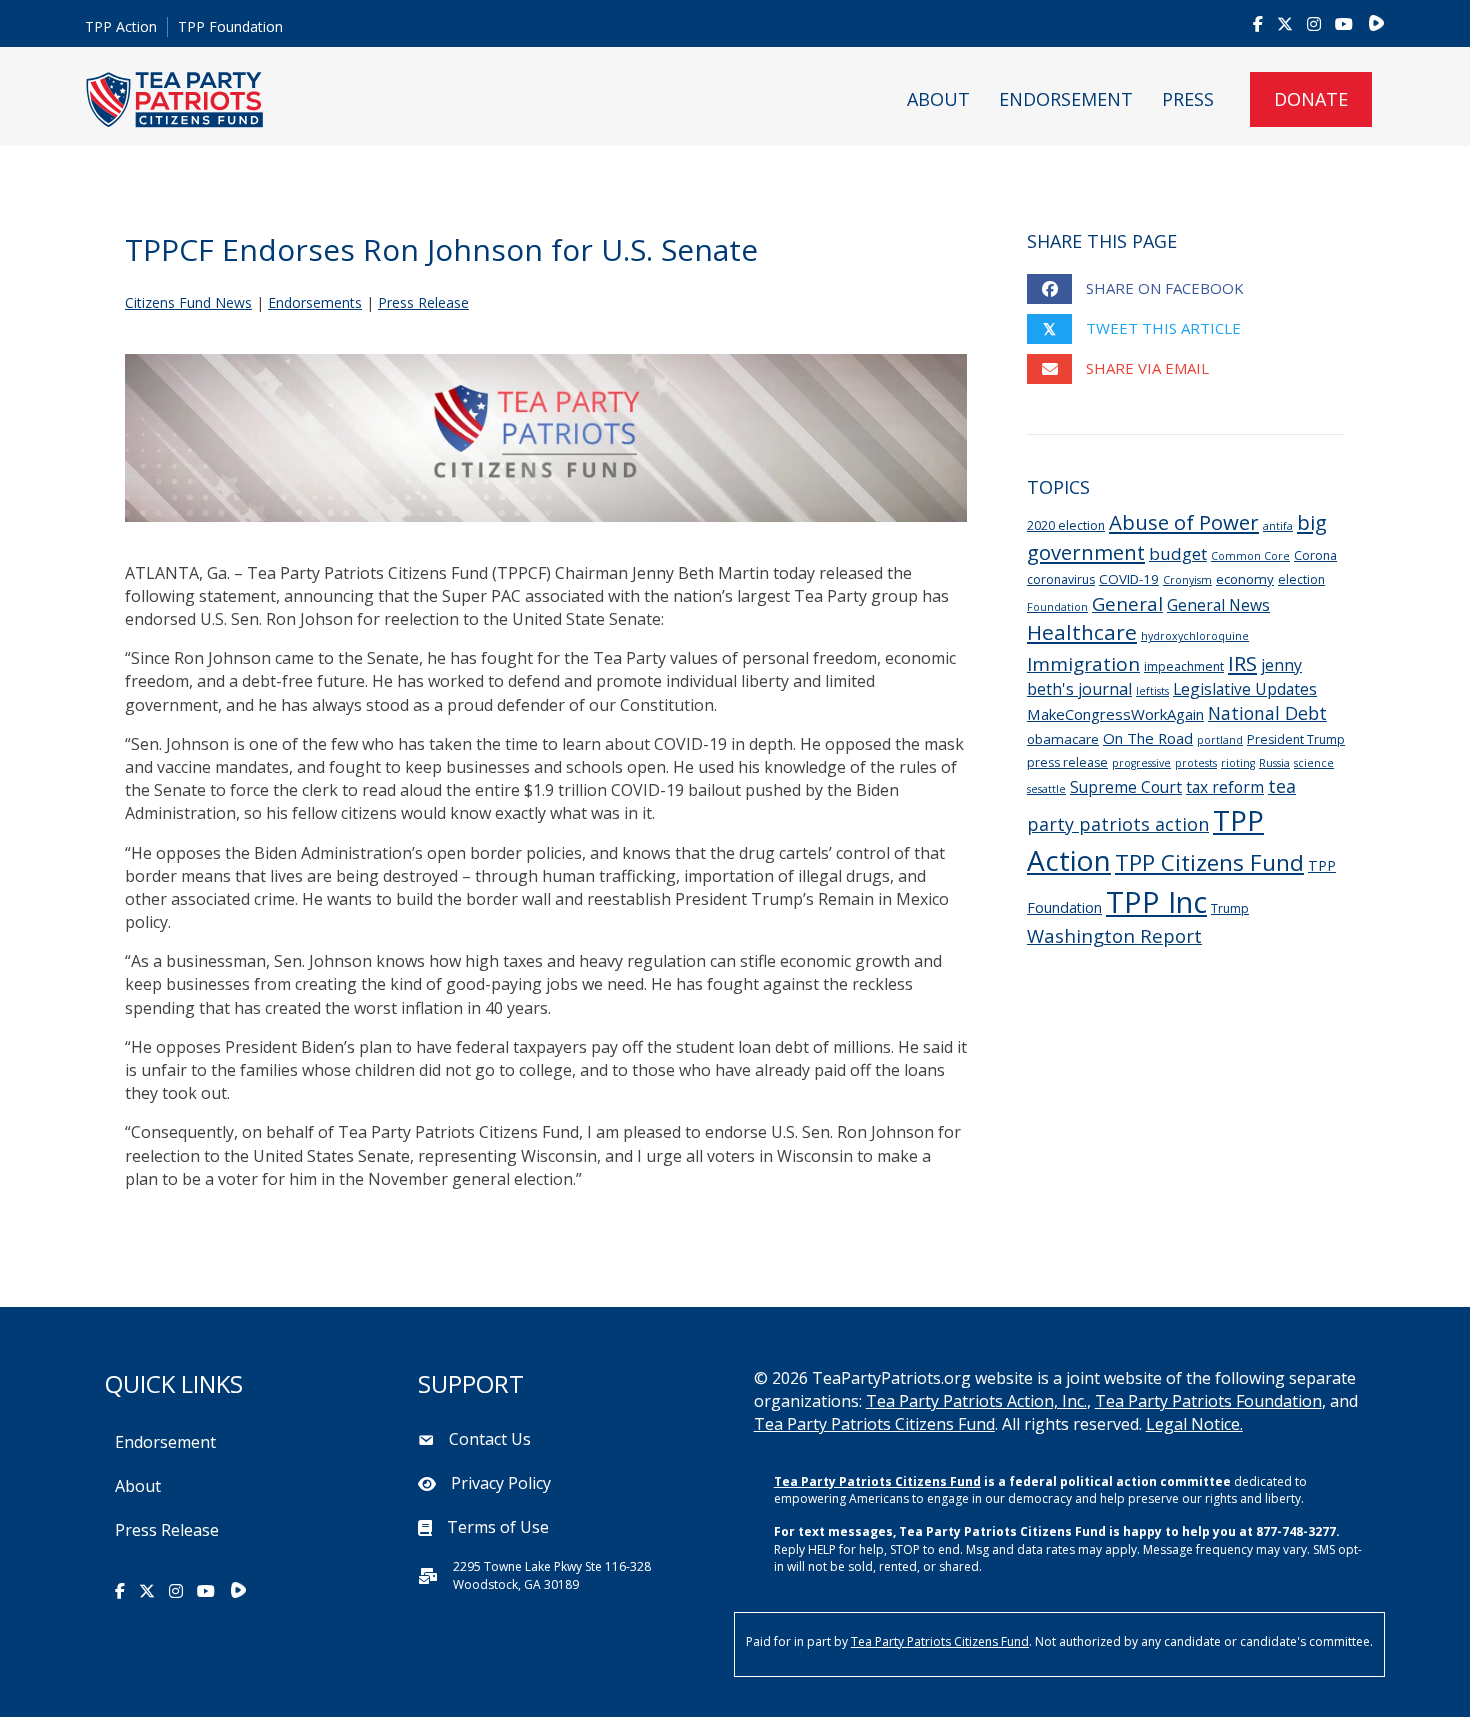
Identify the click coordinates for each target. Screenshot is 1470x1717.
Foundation (1057, 607)
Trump (1230, 908)
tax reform (1225, 787)
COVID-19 (1129, 579)
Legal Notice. (1194, 1424)
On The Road (1148, 738)
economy (1245, 579)
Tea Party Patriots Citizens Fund (874, 1424)
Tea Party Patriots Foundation (1208, 1401)
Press (1188, 99)
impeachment (1184, 666)
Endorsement (1066, 99)
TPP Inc (1156, 902)
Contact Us (490, 1439)
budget (1178, 553)
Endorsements (315, 302)
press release (1067, 762)
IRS (1242, 663)
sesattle (1046, 789)
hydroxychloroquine (1195, 636)
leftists (1152, 691)
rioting (1238, 763)
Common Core (1250, 556)
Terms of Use (498, 1527)
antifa (1278, 526)
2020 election (1066, 525)
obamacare (1063, 739)
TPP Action (121, 26)
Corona (1315, 555)
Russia (1274, 763)
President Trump (1296, 739)
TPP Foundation (230, 26)
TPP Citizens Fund (1209, 862)
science (1314, 763)
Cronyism (1187, 580)
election (1301, 579)
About (938, 99)
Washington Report (1114, 935)
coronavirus (1061, 579)
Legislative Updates (1245, 689)
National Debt (1267, 713)
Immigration (1083, 664)
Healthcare (1082, 632)
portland (1220, 740)
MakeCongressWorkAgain (1115, 714)
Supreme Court (1126, 787)
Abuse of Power (1184, 522)
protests (1196, 763)
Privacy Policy (501, 1483)
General (1127, 603)
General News (1218, 605)
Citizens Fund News (188, 302)
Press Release (423, 302)
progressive (1141, 763)
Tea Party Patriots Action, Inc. (976, 1401)
